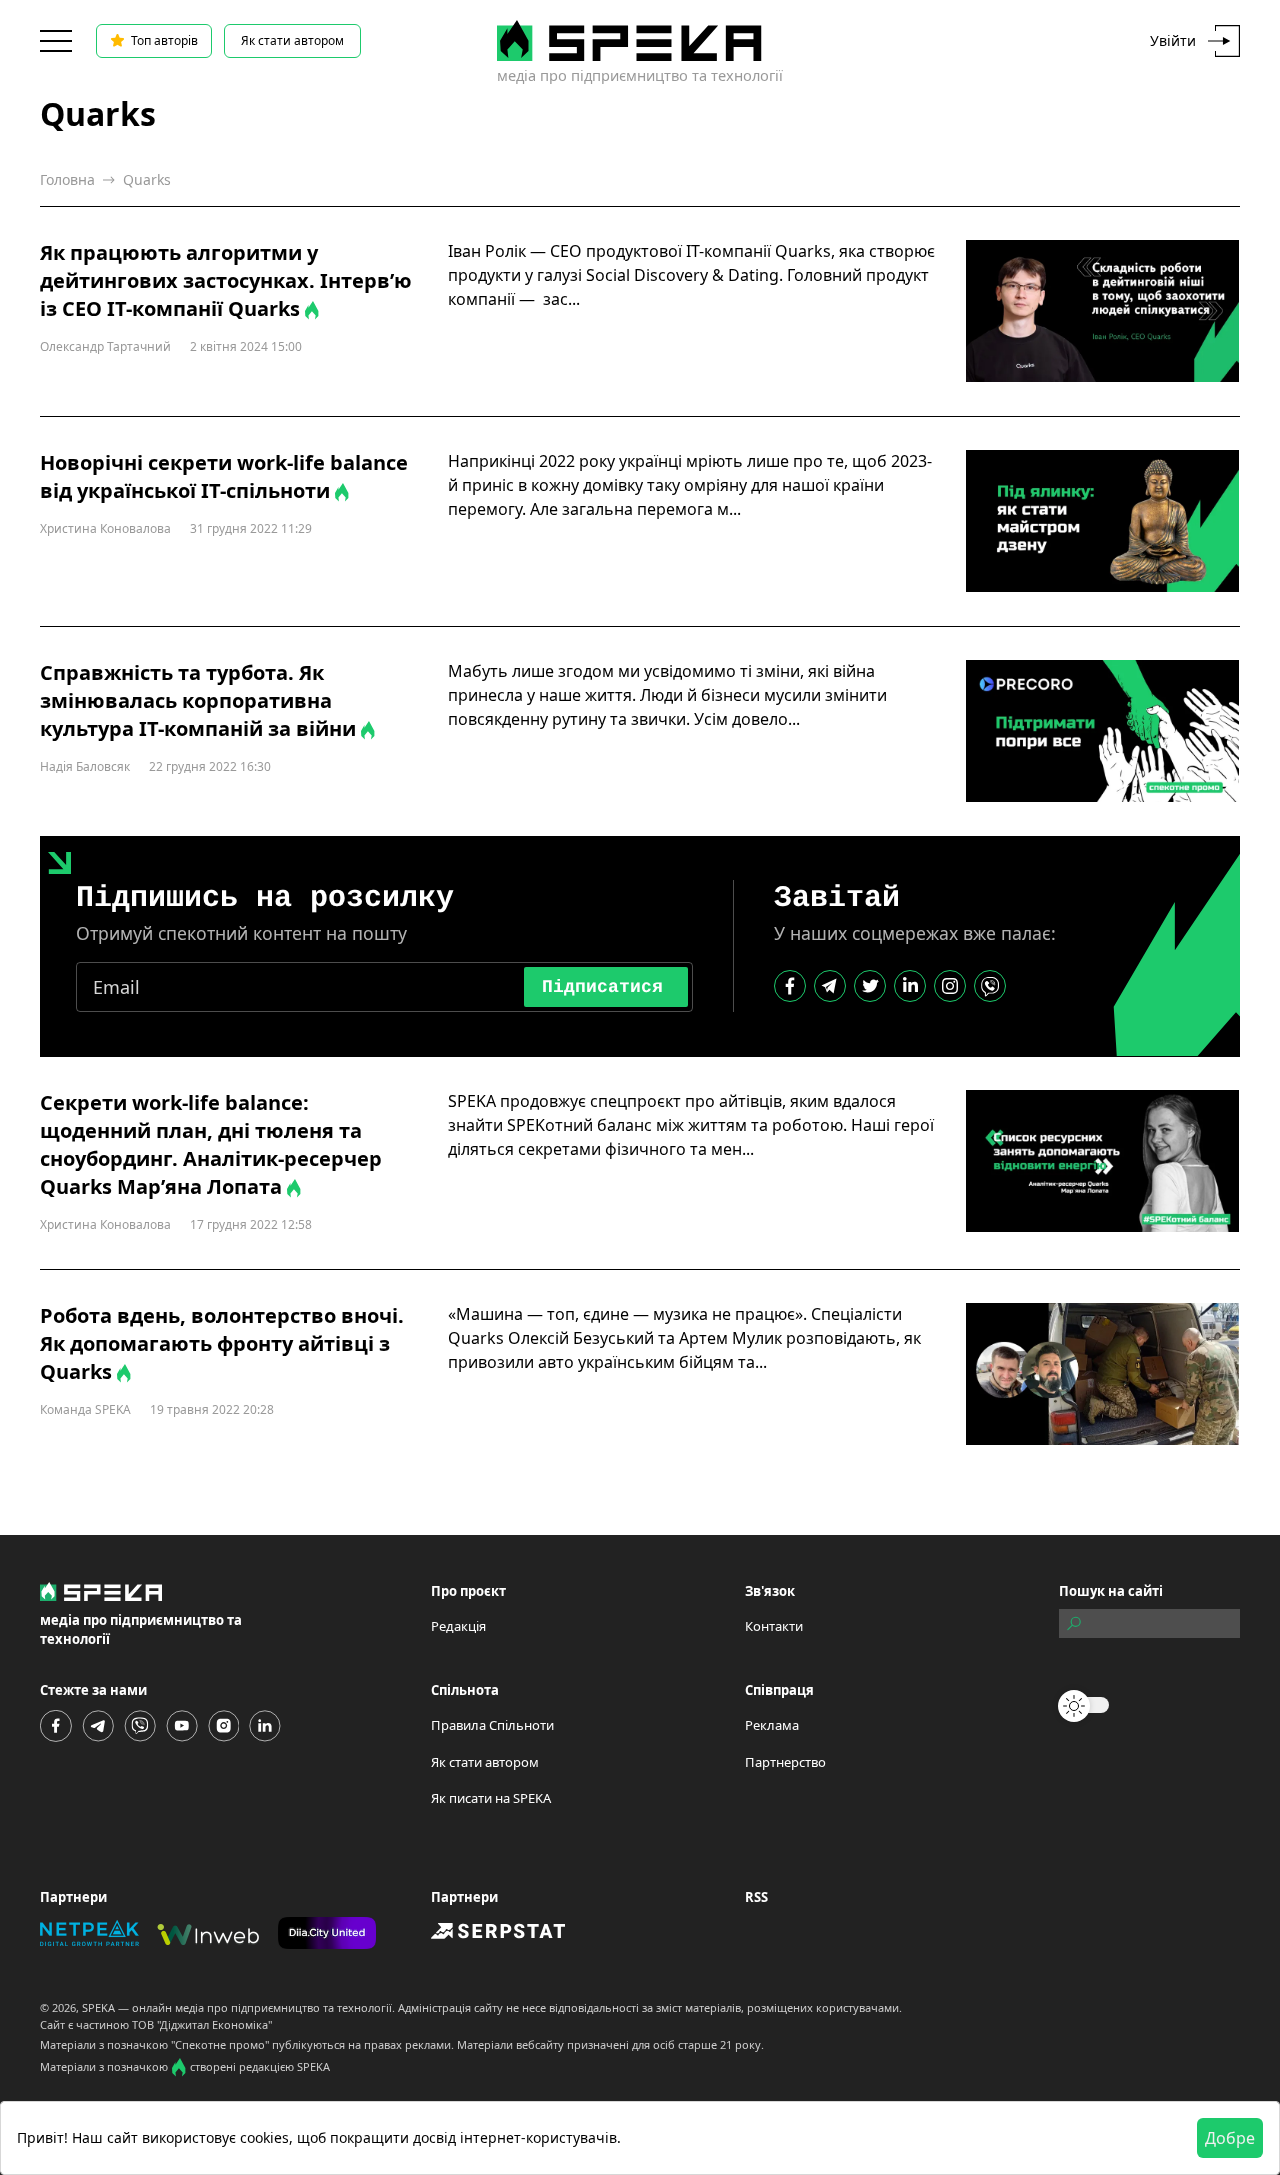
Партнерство (785, 1762)
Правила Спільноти (492, 1725)
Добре (1230, 2138)
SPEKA (98, 2007)
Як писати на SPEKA (491, 1798)
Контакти (774, 1626)
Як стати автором (292, 40)
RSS (756, 1897)
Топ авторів (164, 40)
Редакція (458, 1626)
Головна (67, 179)
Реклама (772, 1725)
